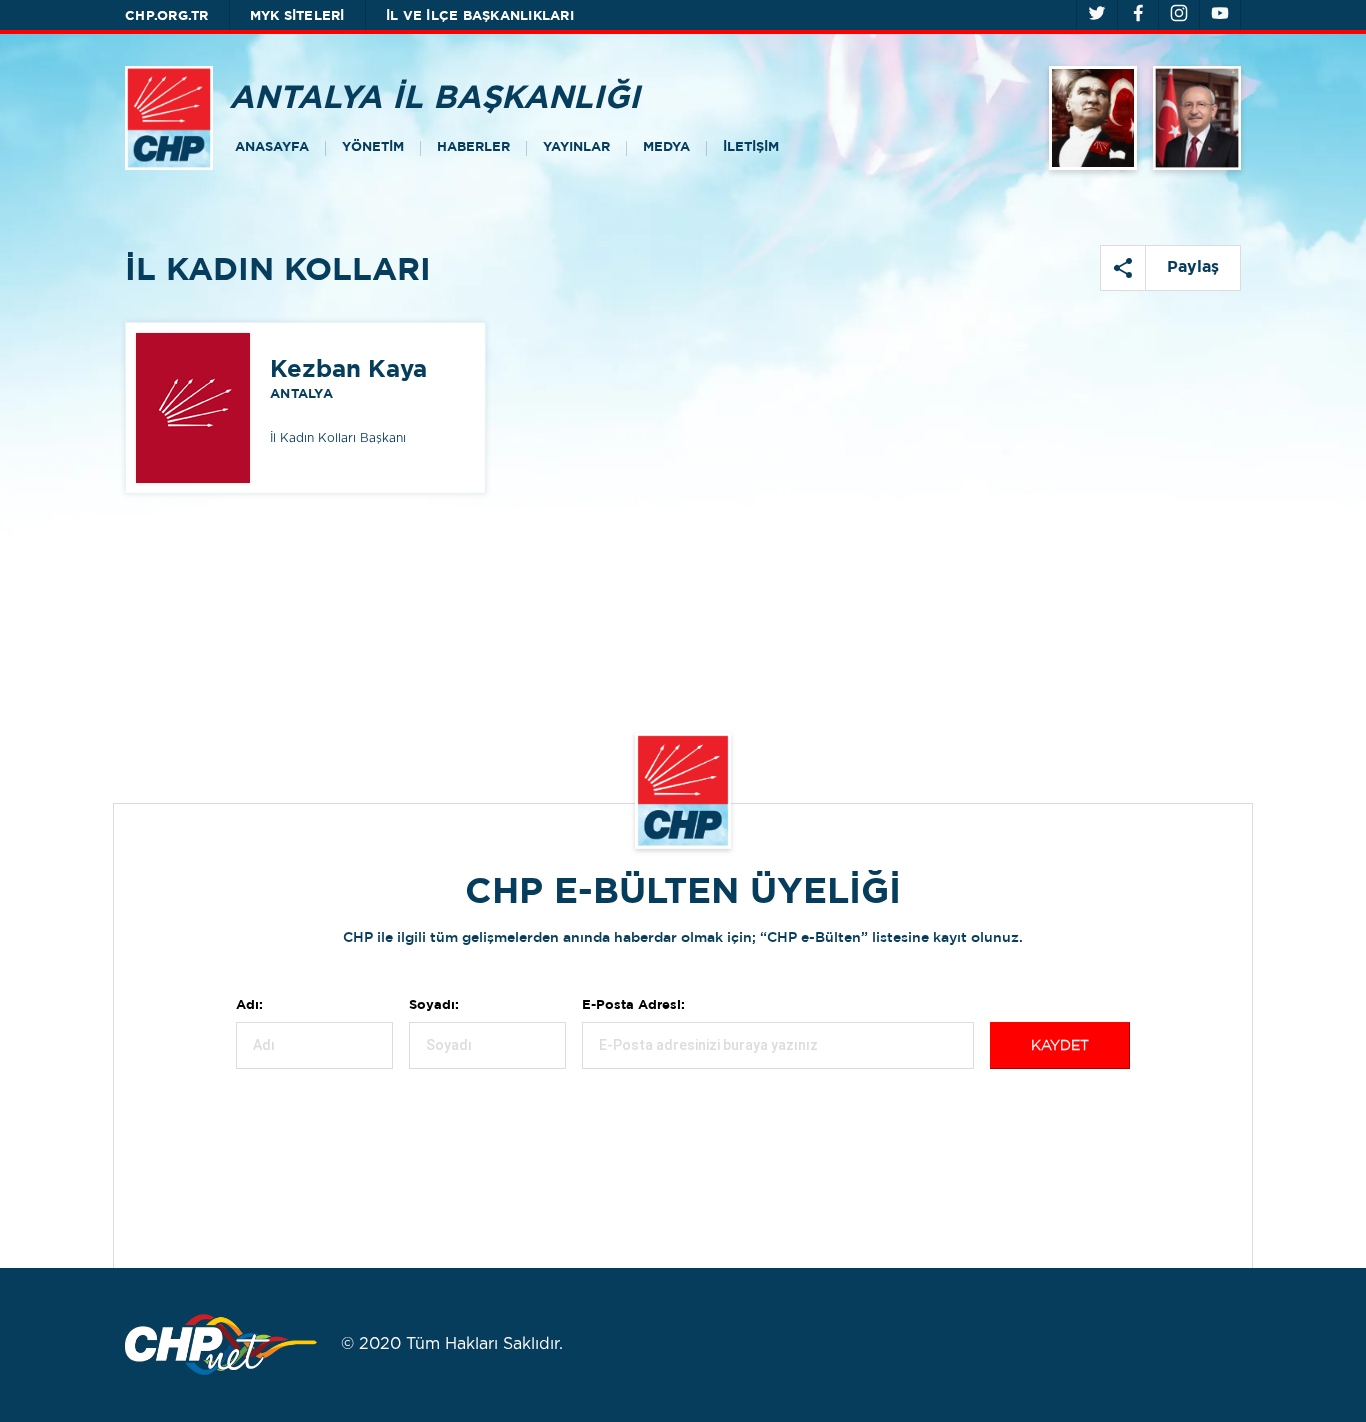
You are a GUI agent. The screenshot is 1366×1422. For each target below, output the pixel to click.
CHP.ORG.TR (167, 16)
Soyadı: (434, 1005)
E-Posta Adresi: (633, 1005)
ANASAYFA (272, 147)
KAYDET (1060, 1046)
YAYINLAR (576, 147)
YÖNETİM (373, 147)
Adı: (249, 1005)
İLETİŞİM (751, 147)
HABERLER (473, 147)
